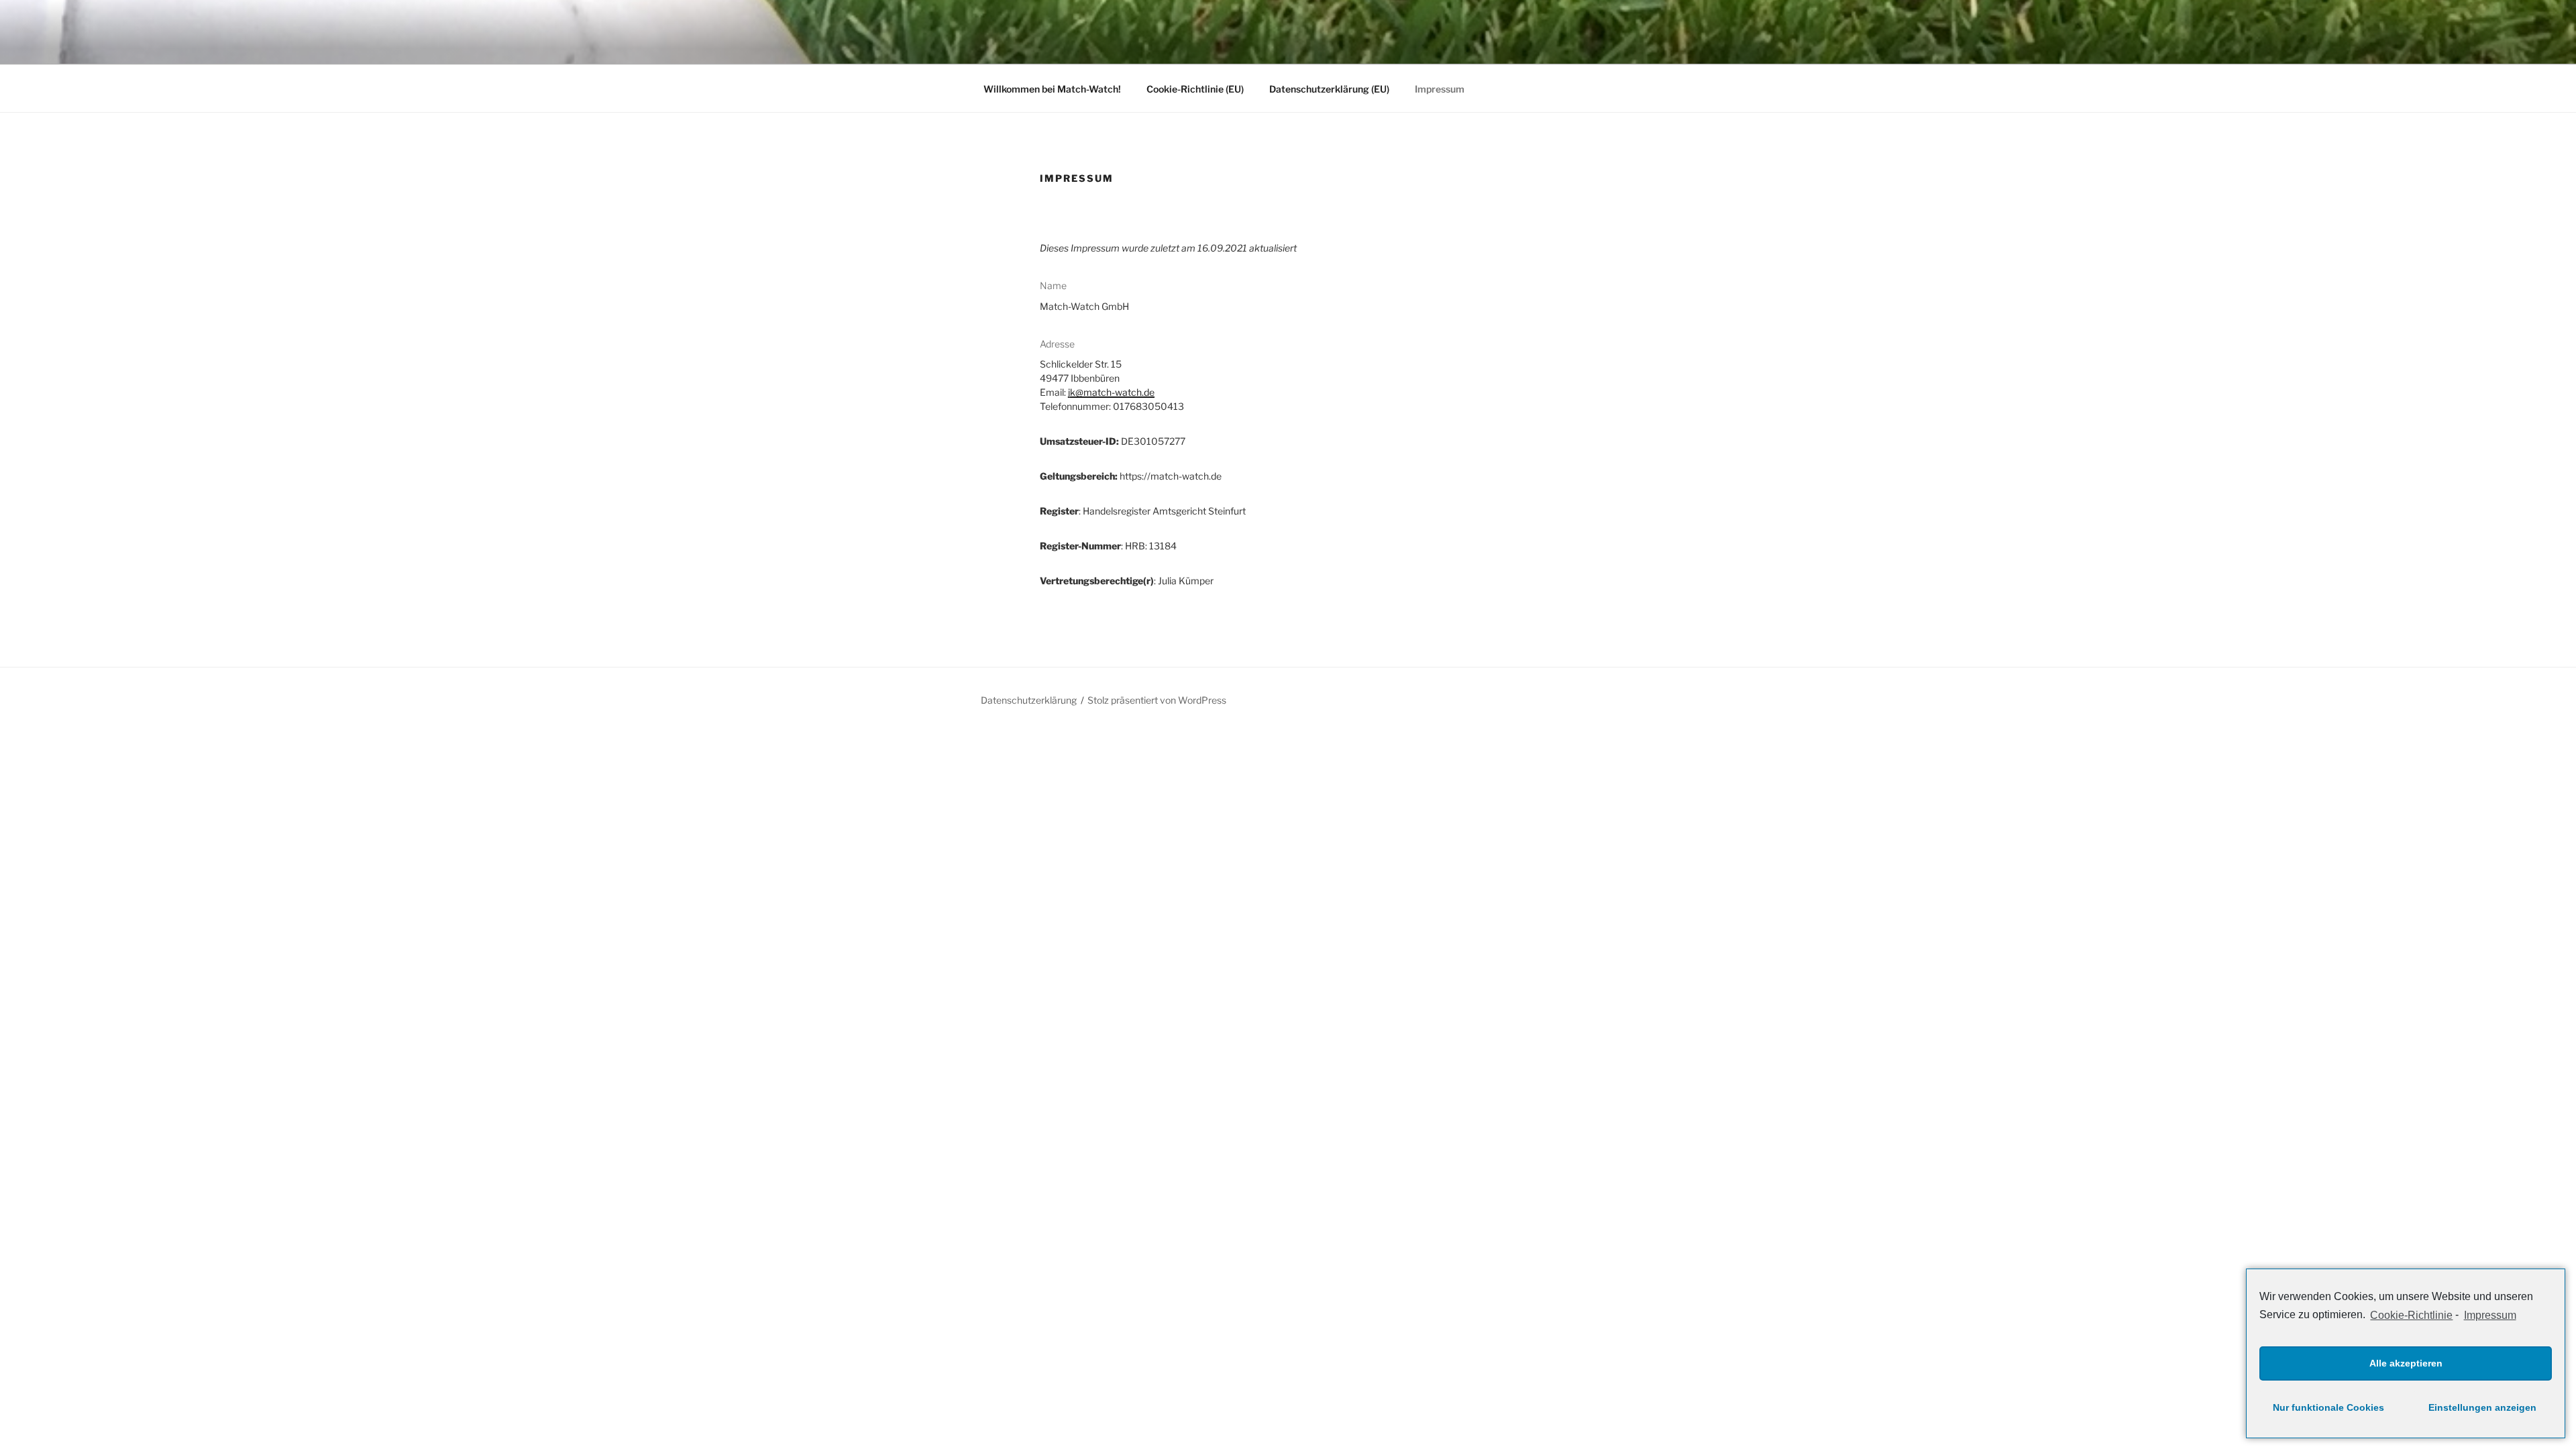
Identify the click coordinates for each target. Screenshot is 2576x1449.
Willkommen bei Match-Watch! (1052, 89)
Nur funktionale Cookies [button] (2328, 1407)
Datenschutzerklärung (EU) (1329, 89)
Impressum (2490, 1315)
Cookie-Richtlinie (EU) (1195, 89)
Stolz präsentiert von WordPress (1157, 700)
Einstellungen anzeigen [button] (2482, 1407)
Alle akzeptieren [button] (2406, 1363)
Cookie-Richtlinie (2411, 1315)
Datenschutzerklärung (1029, 700)
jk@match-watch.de (1111, 392)
